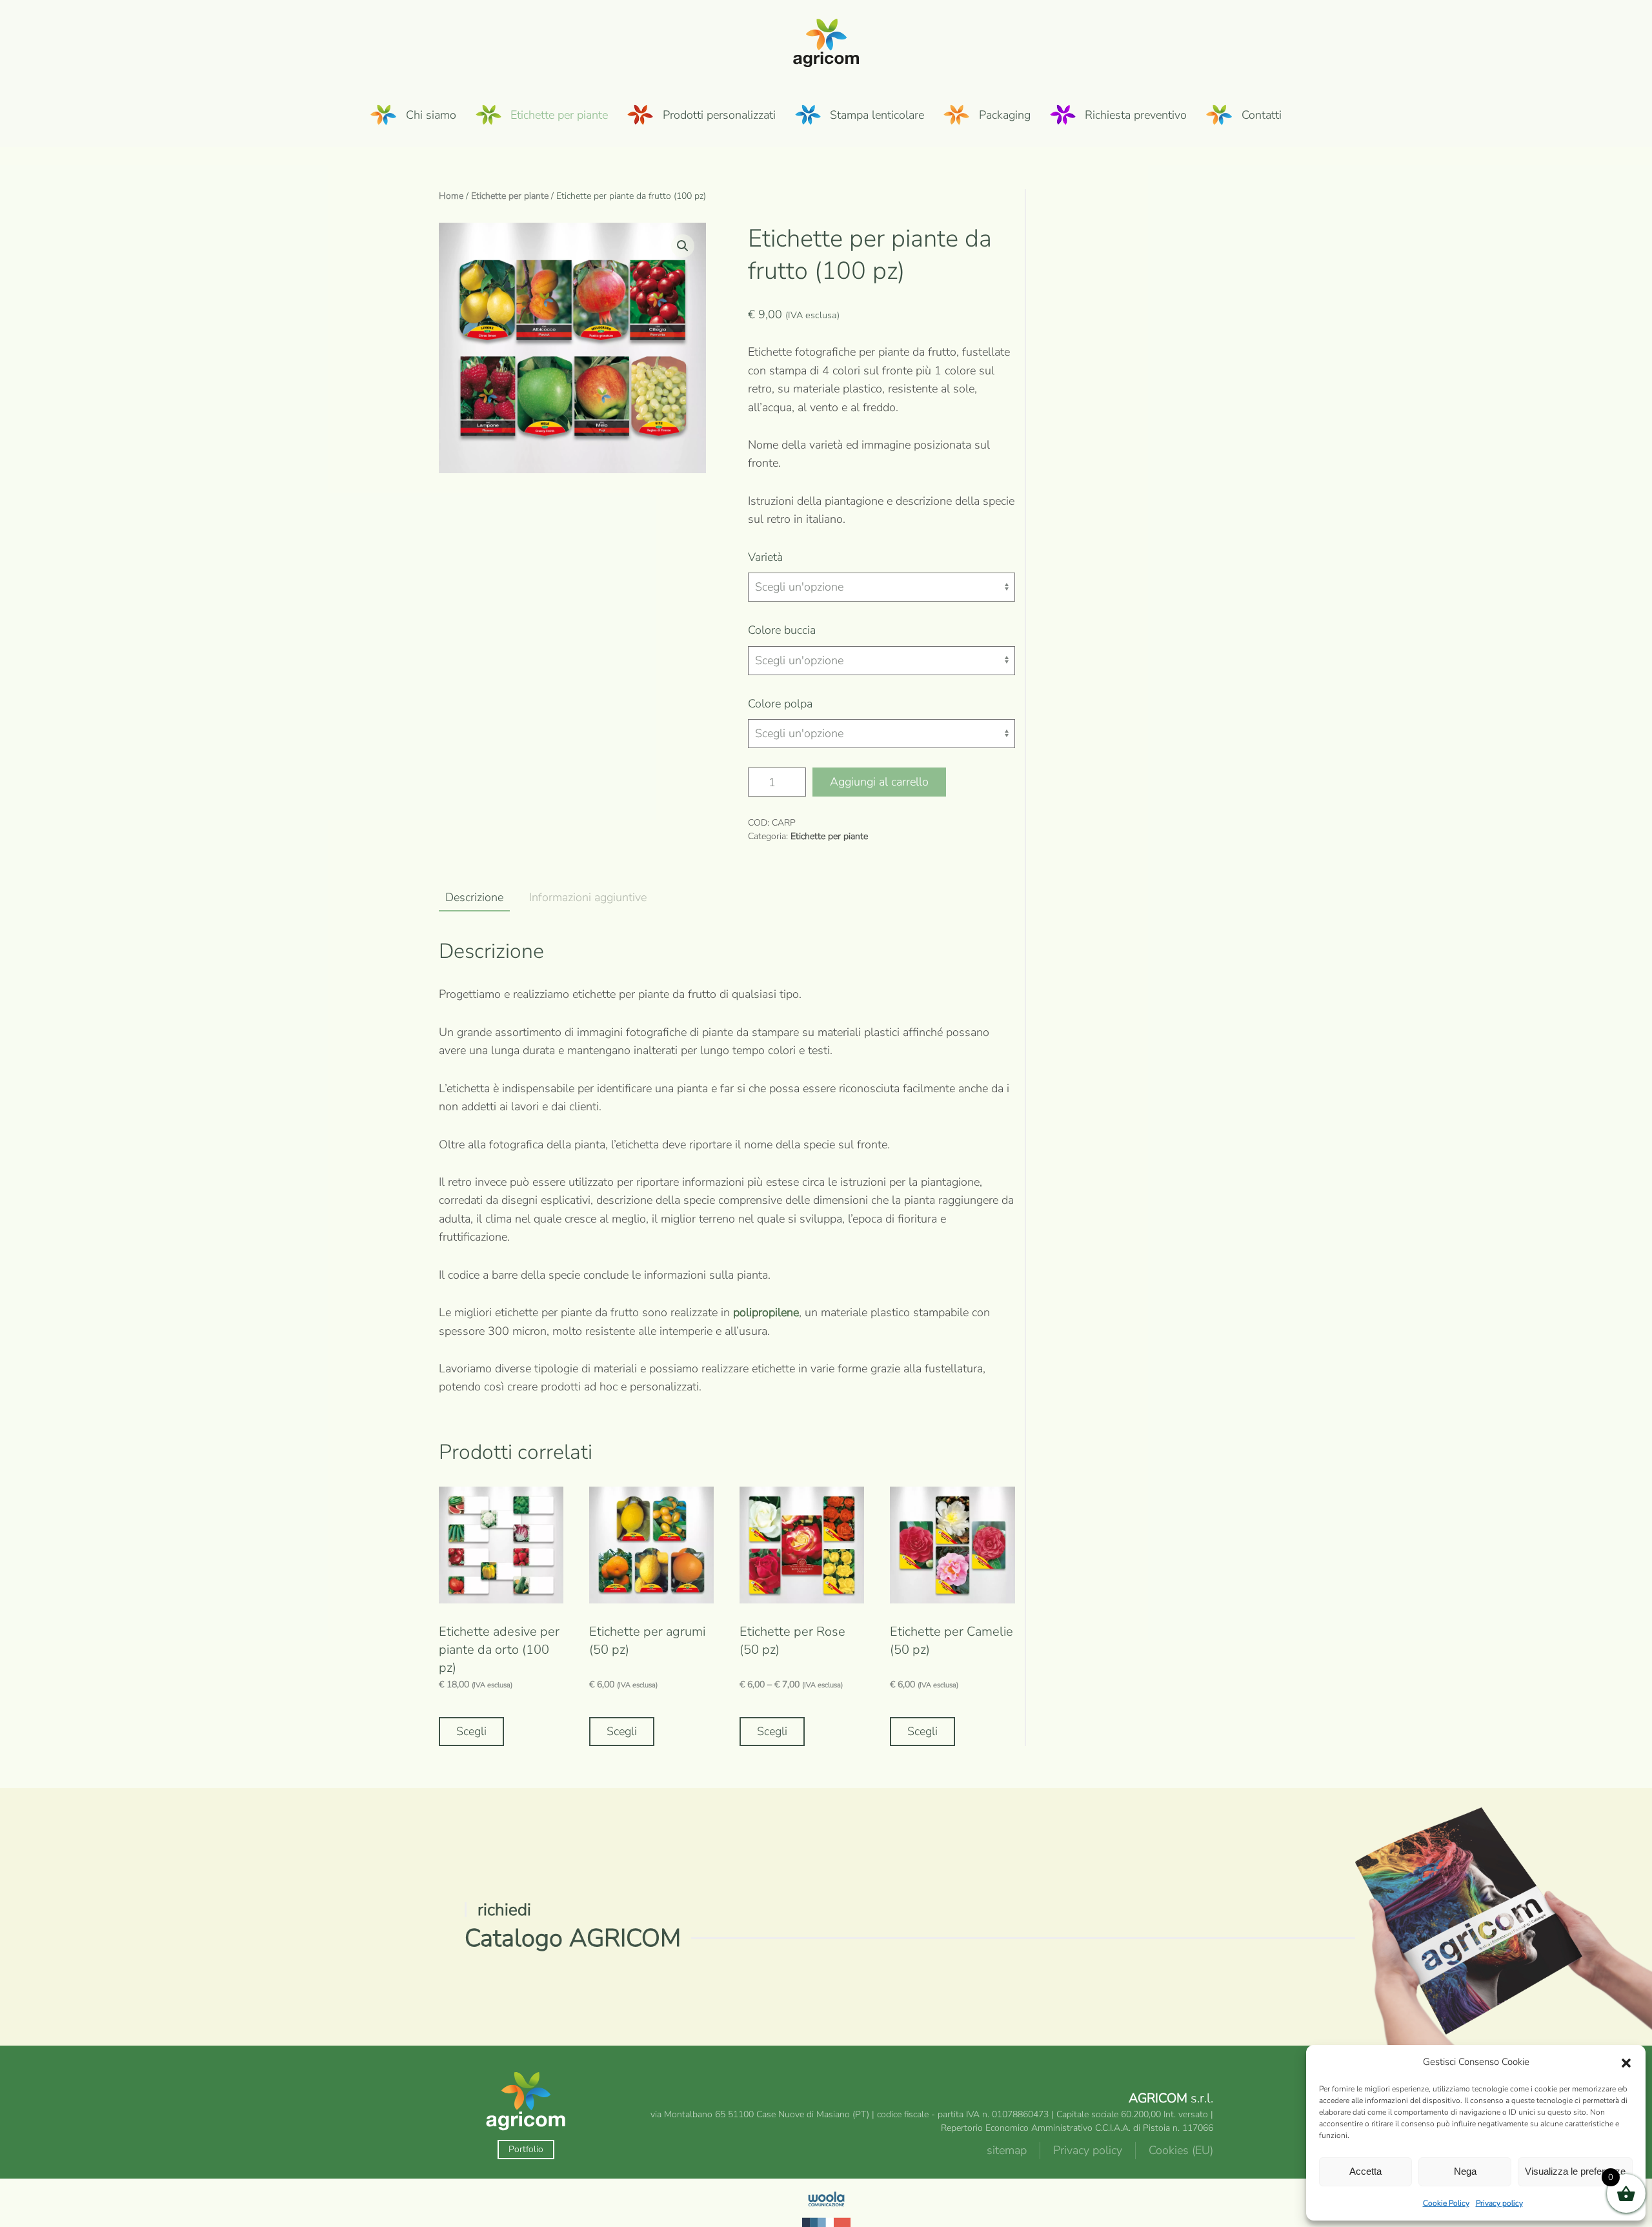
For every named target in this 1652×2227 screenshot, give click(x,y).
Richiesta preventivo (1136, 115)
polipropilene (766, 1312)
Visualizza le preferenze (1575, 2171)
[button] (1626, 2062)
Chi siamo (431, 115)
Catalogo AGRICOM (573, 1938)
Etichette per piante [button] (559, 115)
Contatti (1262, 115)
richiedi (504, 1910)
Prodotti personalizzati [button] (719, 115)
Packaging (1005, 115)
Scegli (471, 1731)
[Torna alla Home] (826, 41)
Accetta (1365, 2171)
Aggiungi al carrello (879, 782)
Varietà (765, 557)
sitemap (1007, 2150)
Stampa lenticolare (877, 115)
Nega (1465, 2171)
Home (451, 196)
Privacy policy (1499, 2203)
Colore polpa (780, 704)
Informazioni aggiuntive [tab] (588, 897)
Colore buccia (782, 630)
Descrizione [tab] (474, 897)
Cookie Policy (1446, 2203)
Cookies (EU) (1181, 2150)
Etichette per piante (510, 196)
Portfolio (526, 2149)
